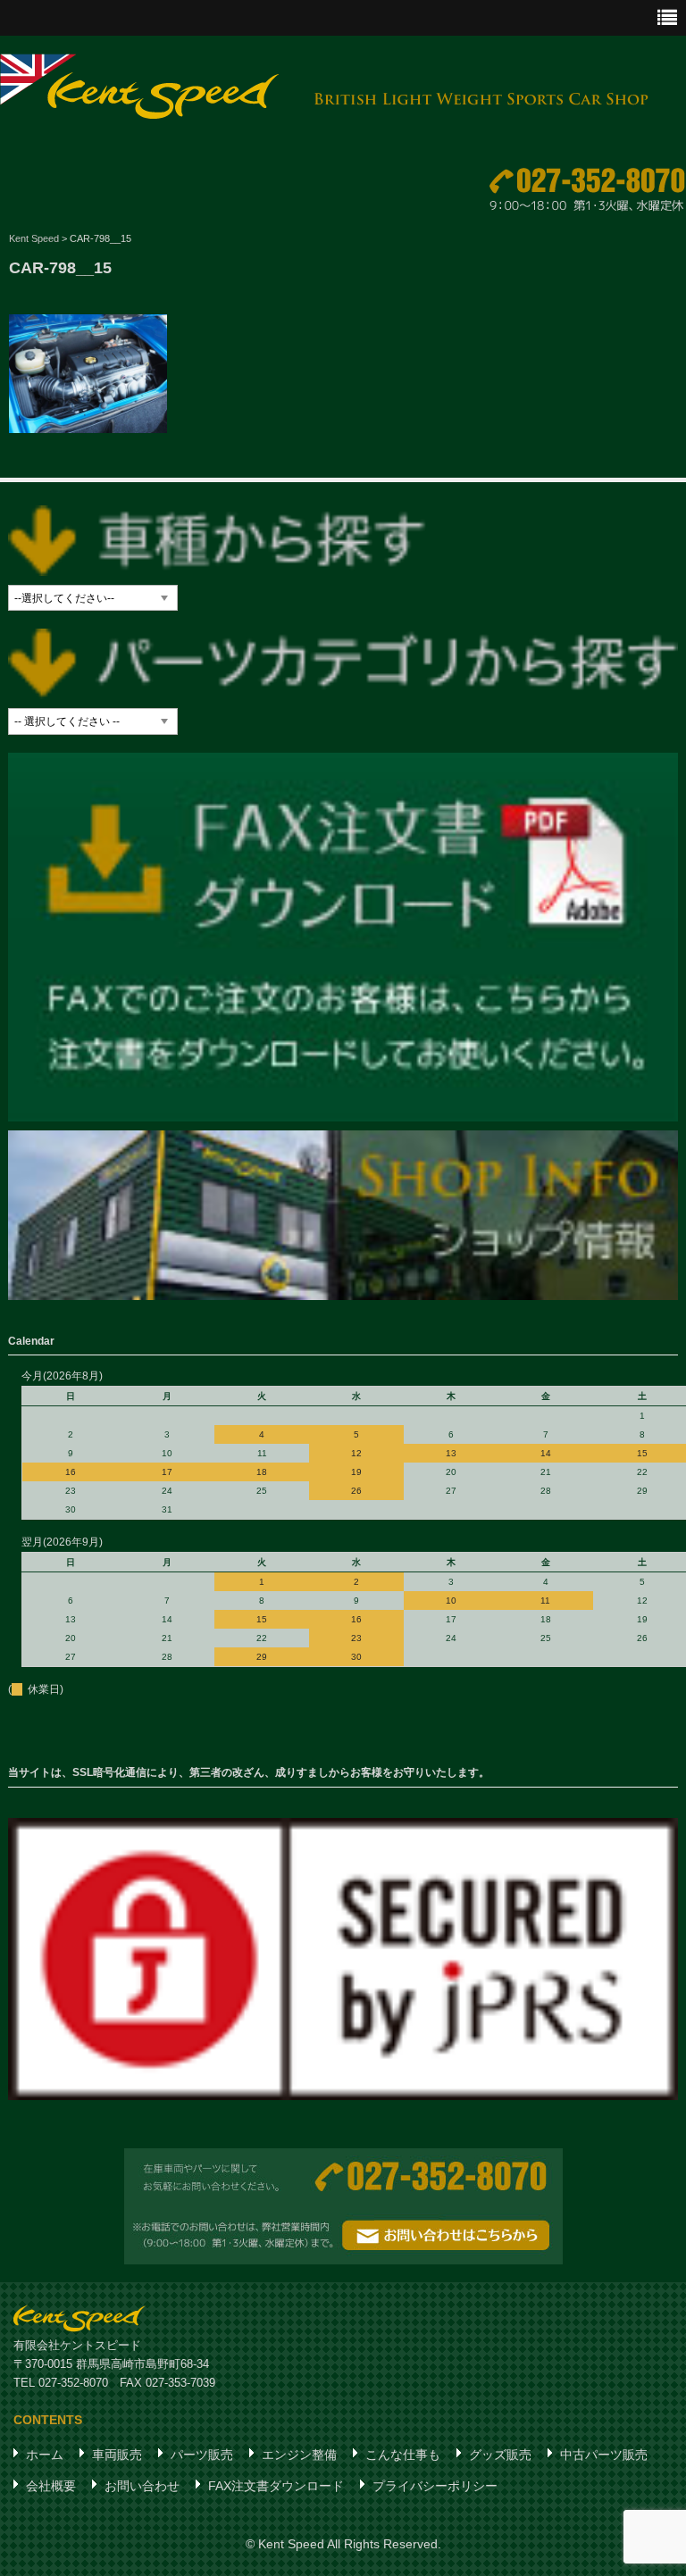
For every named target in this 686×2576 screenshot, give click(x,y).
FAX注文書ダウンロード (276, 2486)
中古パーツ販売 (604, 2455)
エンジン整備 (299, 2455)
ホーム (45, 2455)
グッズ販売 (500, 2455)
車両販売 (117, 2455)
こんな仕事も (403, 2455)
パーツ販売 (202, 2455)
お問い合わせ (142, 2486)
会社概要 (51, 2486)
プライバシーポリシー (435, 2486)
